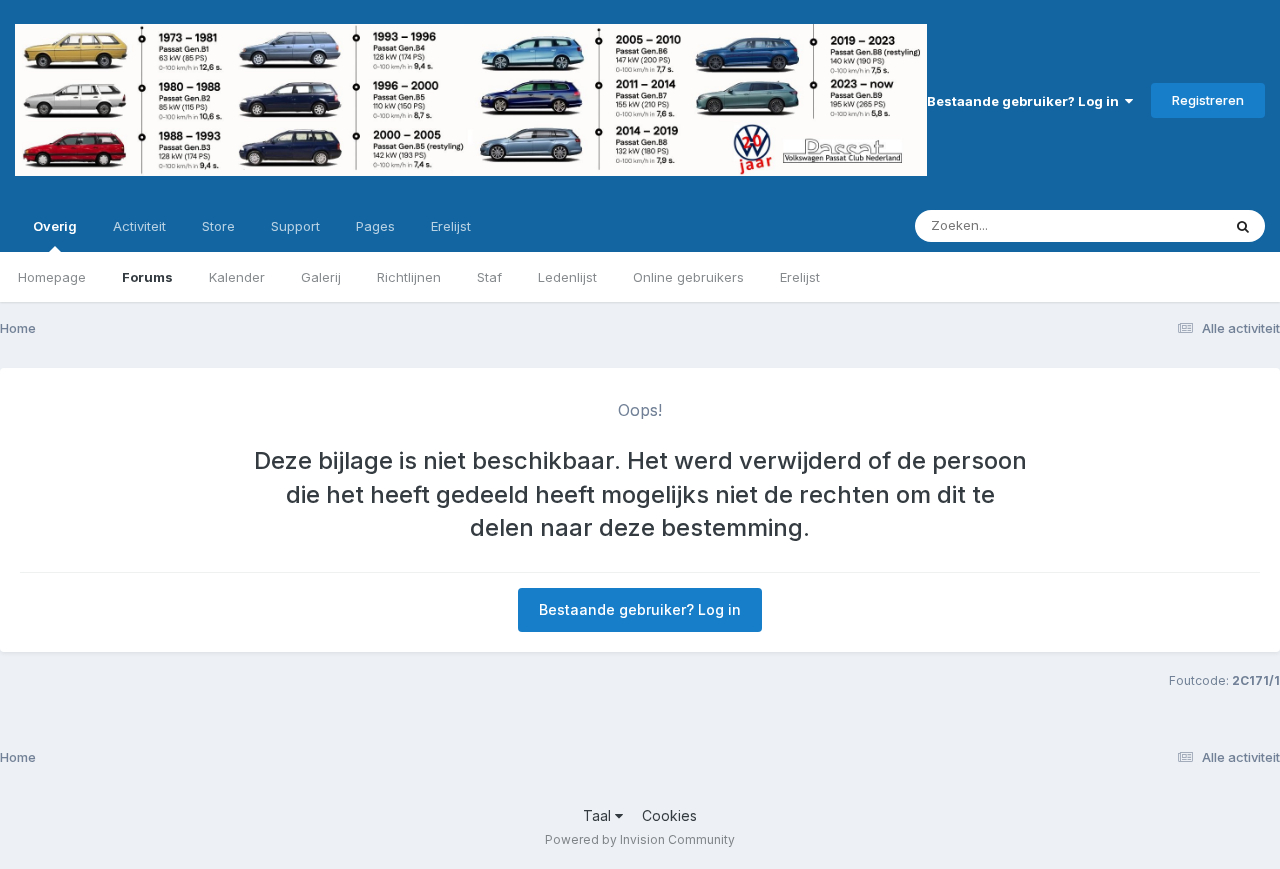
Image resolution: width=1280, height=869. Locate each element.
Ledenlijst (567, 277)
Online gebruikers (688, 277)
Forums (147, 277)
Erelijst (800, 277)
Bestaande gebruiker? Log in (1026, 101)
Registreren (1208, 100)
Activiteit (139, 226)
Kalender (237, 277)
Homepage (52, 277)
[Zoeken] (1243, 226)
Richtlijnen (409, 277)
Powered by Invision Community (640, 839)
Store (218, 226)
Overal (1174, 225)
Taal (599, 815)
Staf (489, 277)
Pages (375, 226)
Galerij (321, 277)
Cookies (669, 815)
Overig (55, 226)
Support (295, 226)
